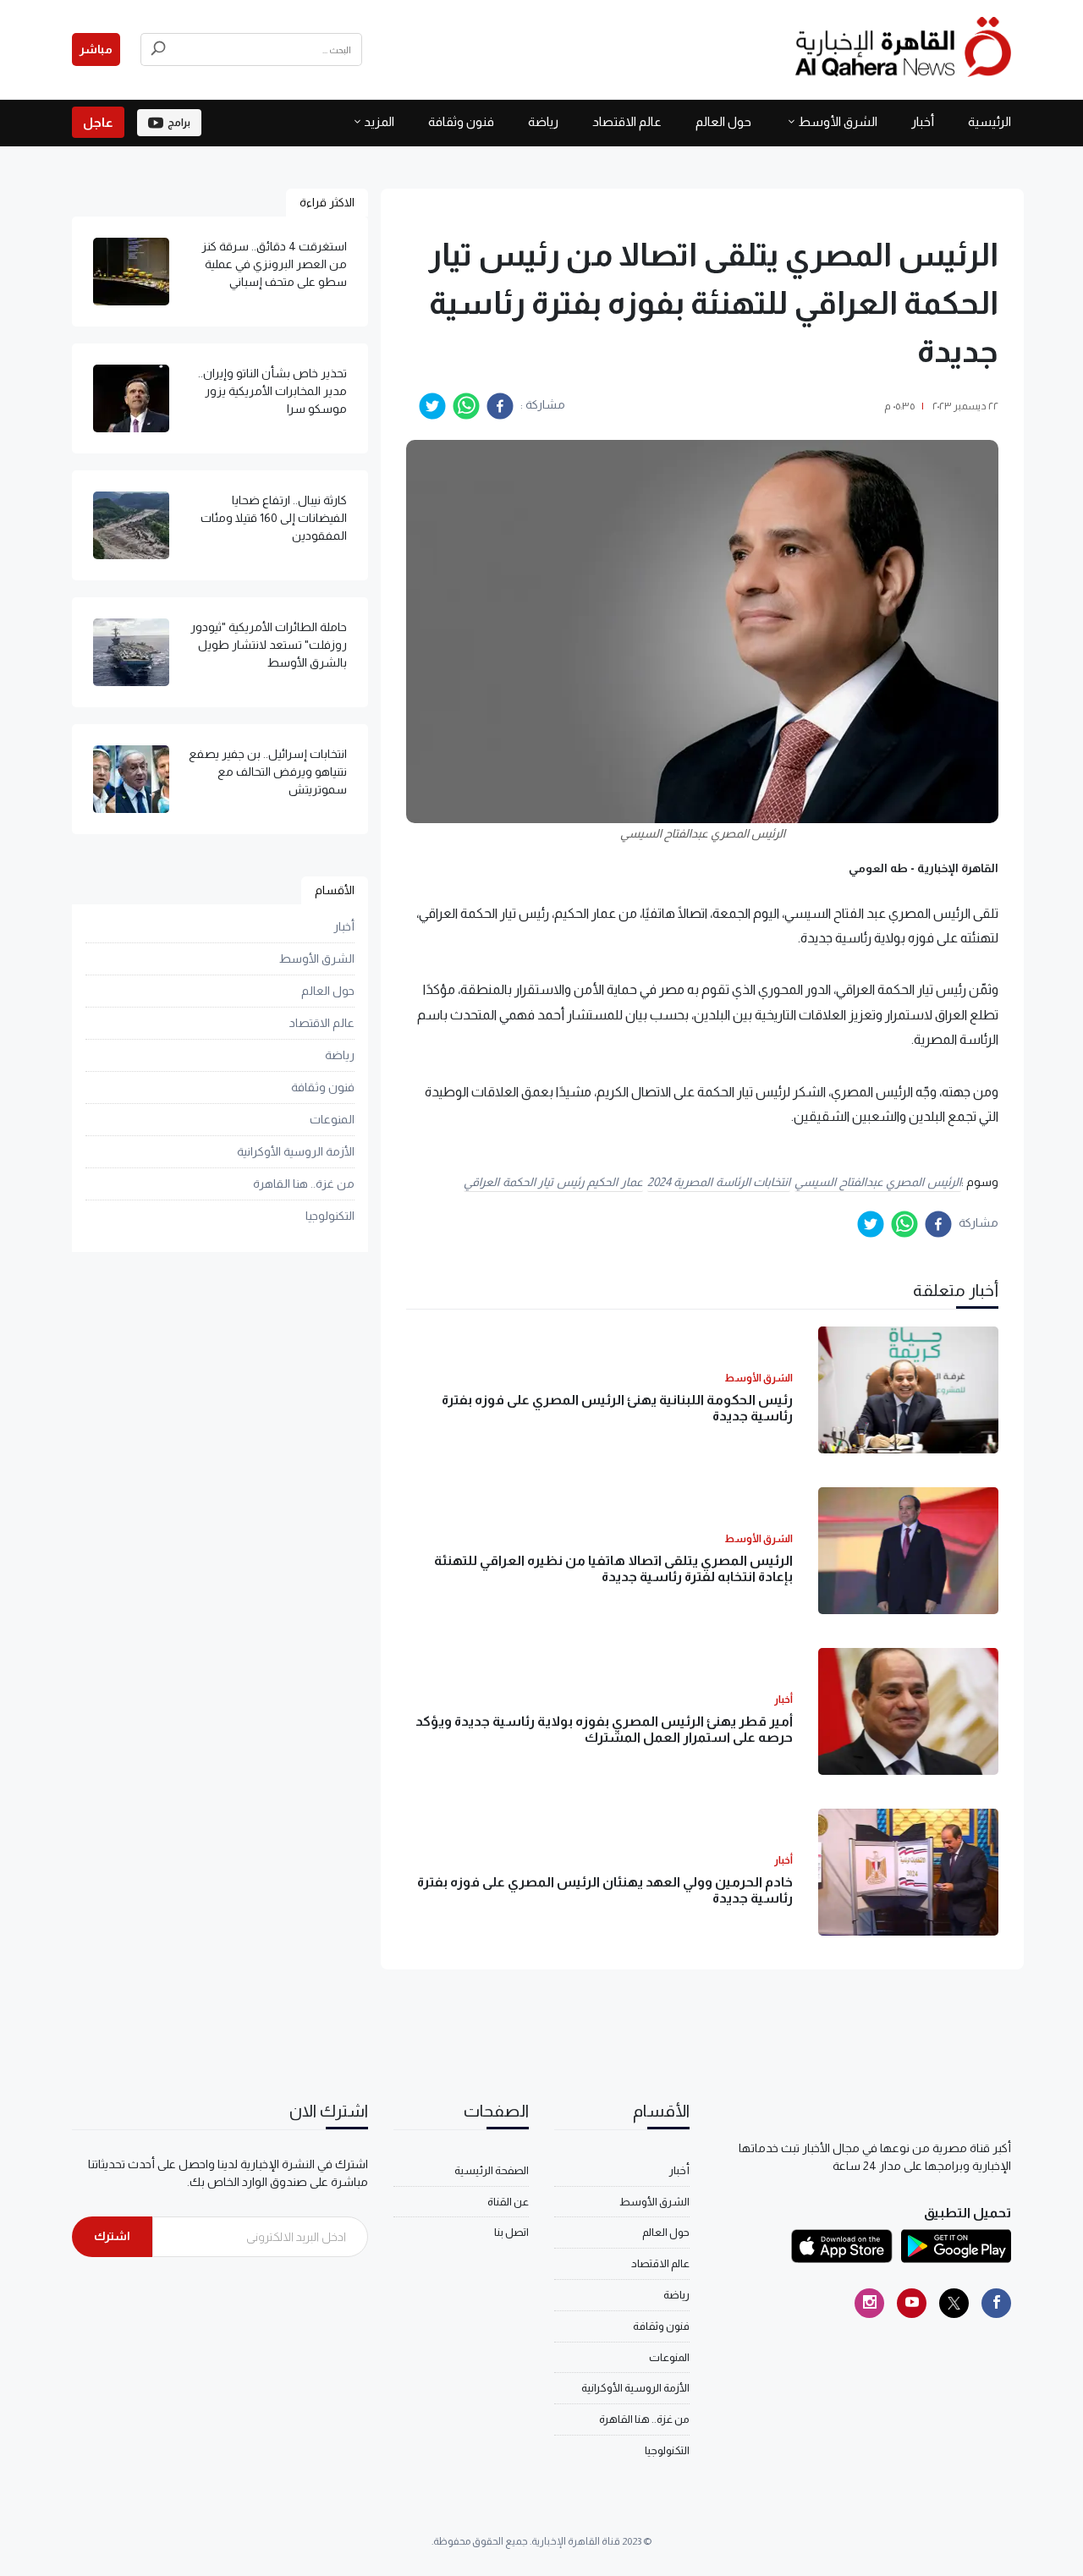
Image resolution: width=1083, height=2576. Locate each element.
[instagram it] (869, 2303)
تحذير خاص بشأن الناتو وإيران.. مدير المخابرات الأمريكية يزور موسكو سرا (272, 391)
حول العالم (723, 121)
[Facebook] (996, 2303)
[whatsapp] (466, 406)
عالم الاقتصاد (627, 121)
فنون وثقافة (461, 121)
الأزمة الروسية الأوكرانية (296, 1151)
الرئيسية (990, 121)
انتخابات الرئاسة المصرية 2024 (719, 1182)
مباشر (96, 49)
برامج (179, 123)
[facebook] (500, 406)
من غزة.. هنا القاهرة (304, 1184)
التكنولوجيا (330, 1216)
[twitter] (432, 406)
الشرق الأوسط (838, 121)
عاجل (98, 122)
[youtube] (912, 2303)
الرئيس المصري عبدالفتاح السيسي (878, 1182)
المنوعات (332, 1119)
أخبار (923, 121)
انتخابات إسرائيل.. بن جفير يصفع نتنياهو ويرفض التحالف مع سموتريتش (268, 772)
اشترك (112, 2236)
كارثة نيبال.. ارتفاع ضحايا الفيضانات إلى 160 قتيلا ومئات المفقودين (274, 518)
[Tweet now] (954, 2303)
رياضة (543, 121)
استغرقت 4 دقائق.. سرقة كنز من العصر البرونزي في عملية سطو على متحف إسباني (274, 264)
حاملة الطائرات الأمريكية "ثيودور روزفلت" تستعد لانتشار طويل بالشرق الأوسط (269, 645)
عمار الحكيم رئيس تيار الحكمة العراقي (553, 1182)
